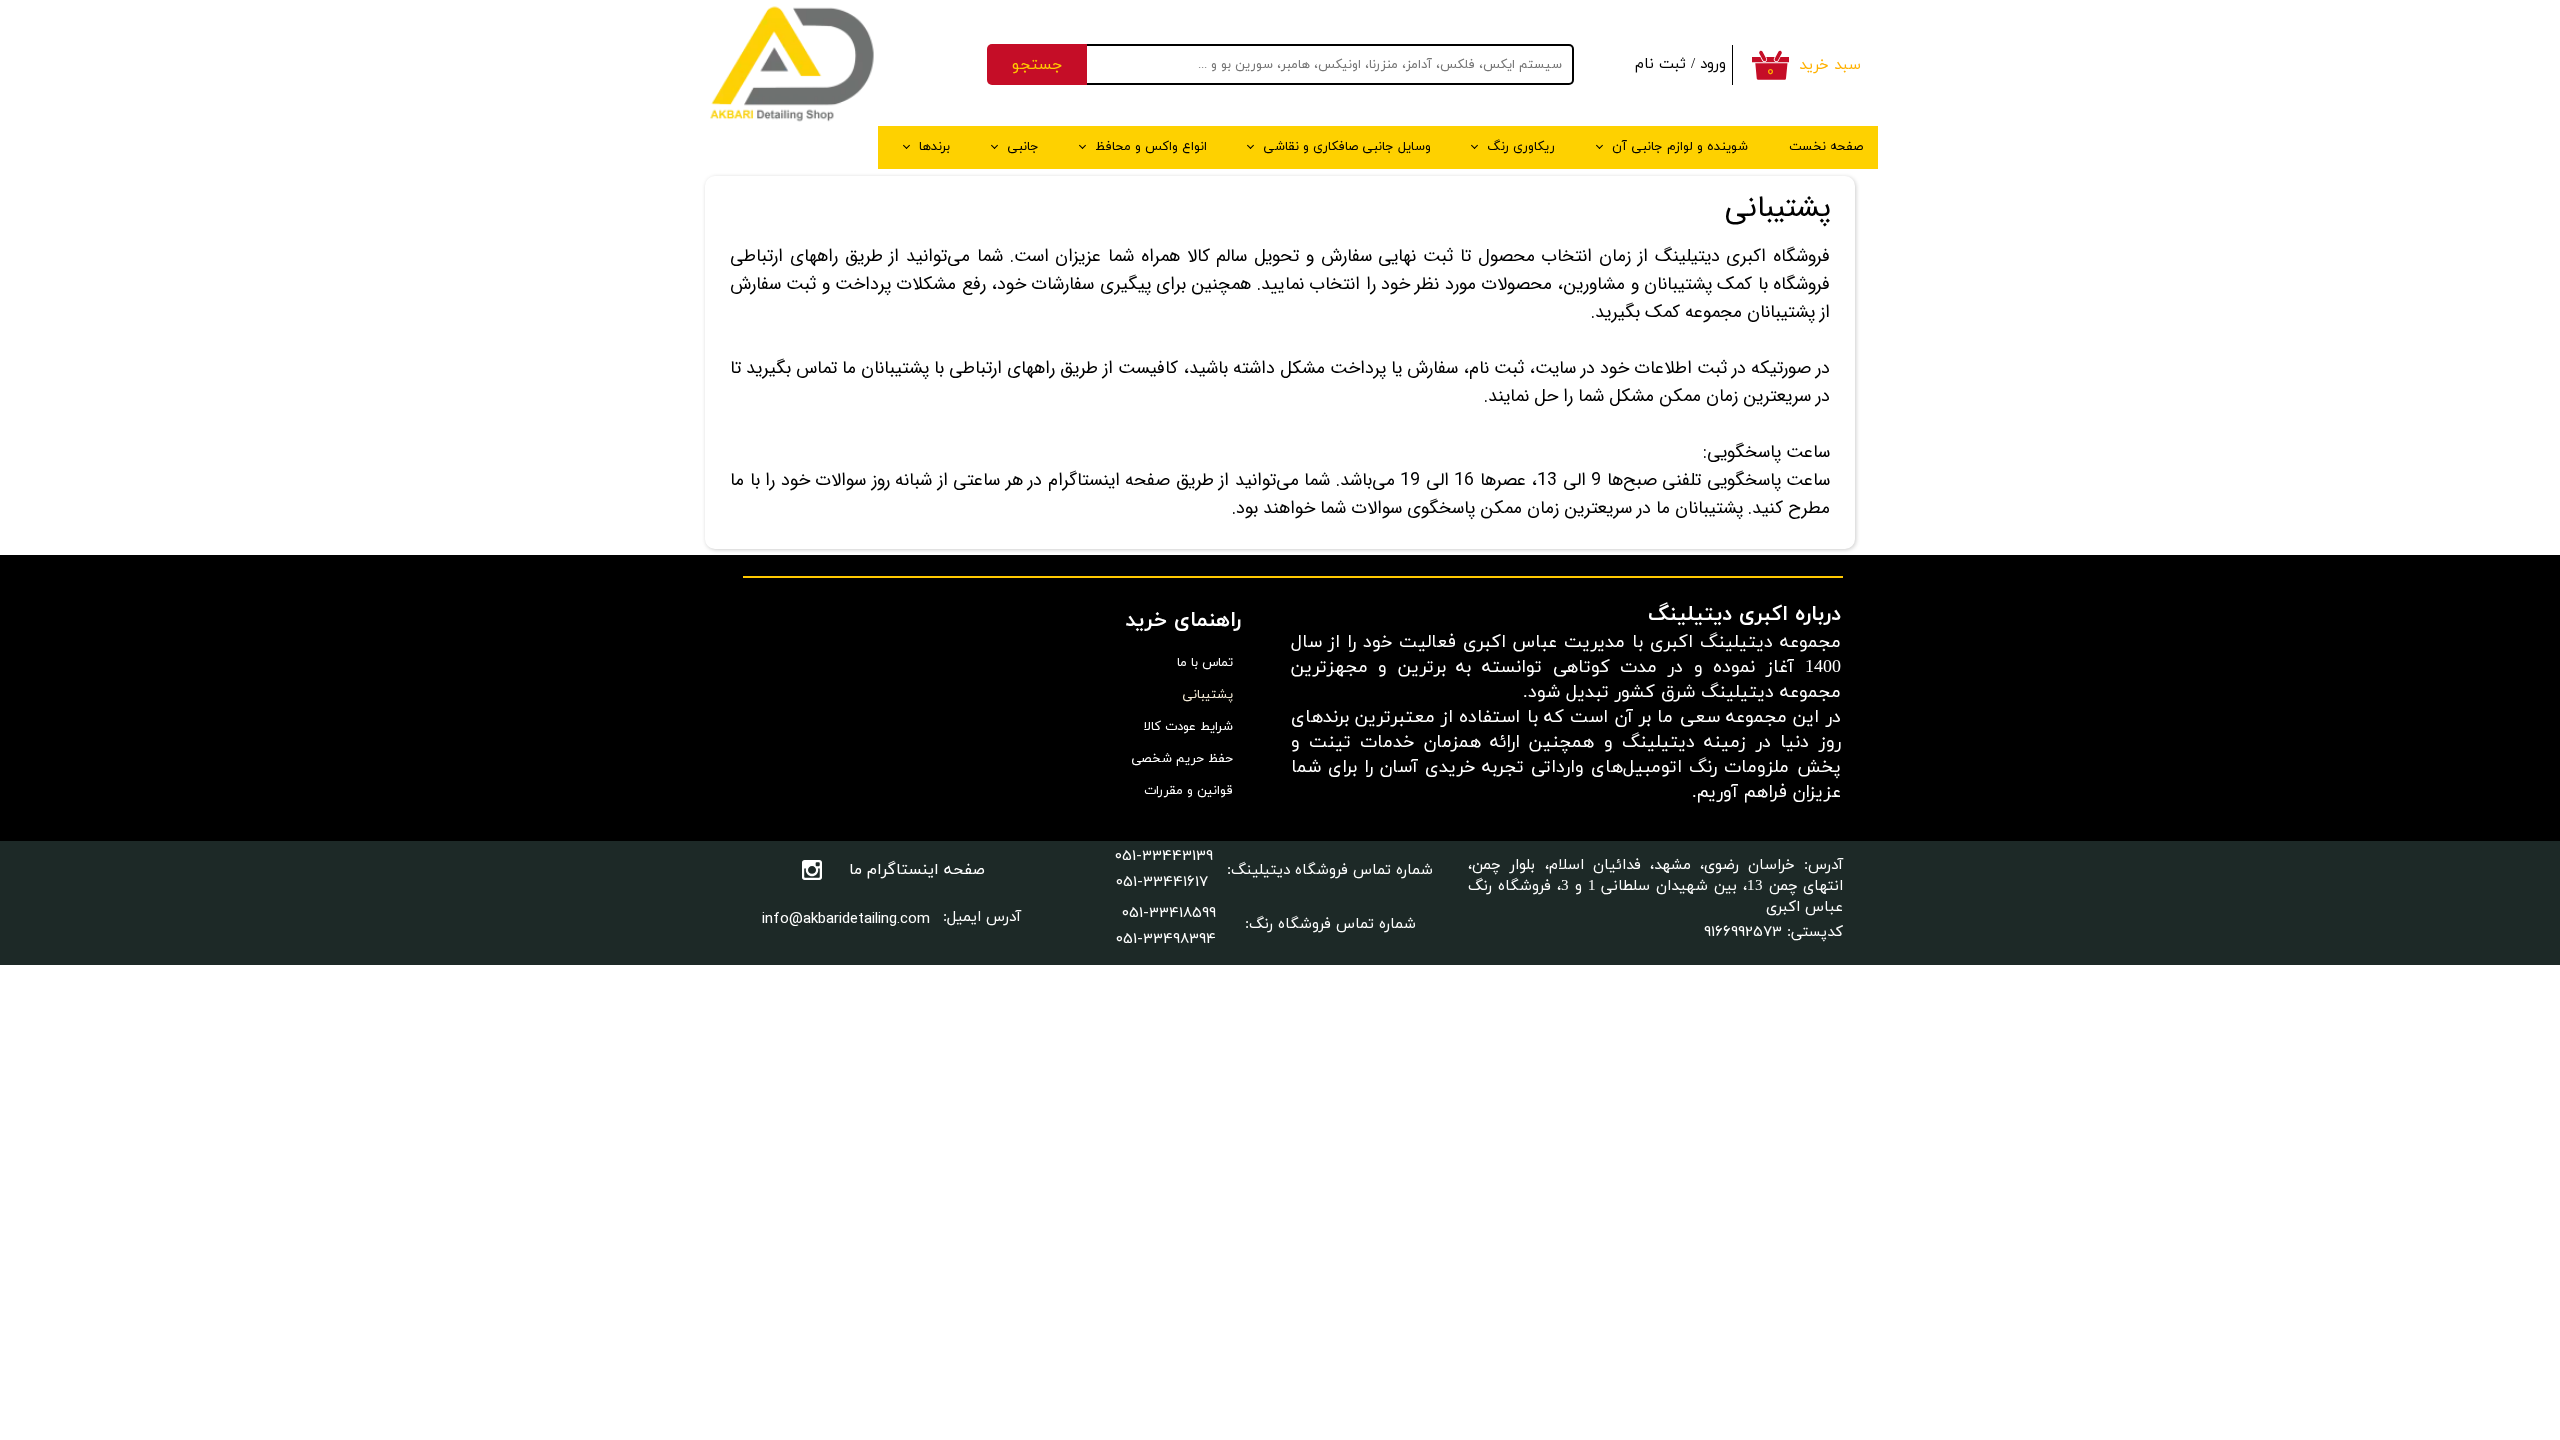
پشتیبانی (1207, 695)
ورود (1713, 64)
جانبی (1023, 147)
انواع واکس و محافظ (1151, 147)
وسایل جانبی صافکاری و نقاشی (1347, 147)
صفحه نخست (1826, 147)
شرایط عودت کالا (1188, 727)
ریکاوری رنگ (1521, 147)
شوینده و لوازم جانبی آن (1680, 147)
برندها (934, 147)
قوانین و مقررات (1188, 791)
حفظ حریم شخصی (1182, 759)
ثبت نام (1660, 64)
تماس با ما (1205, 663)
